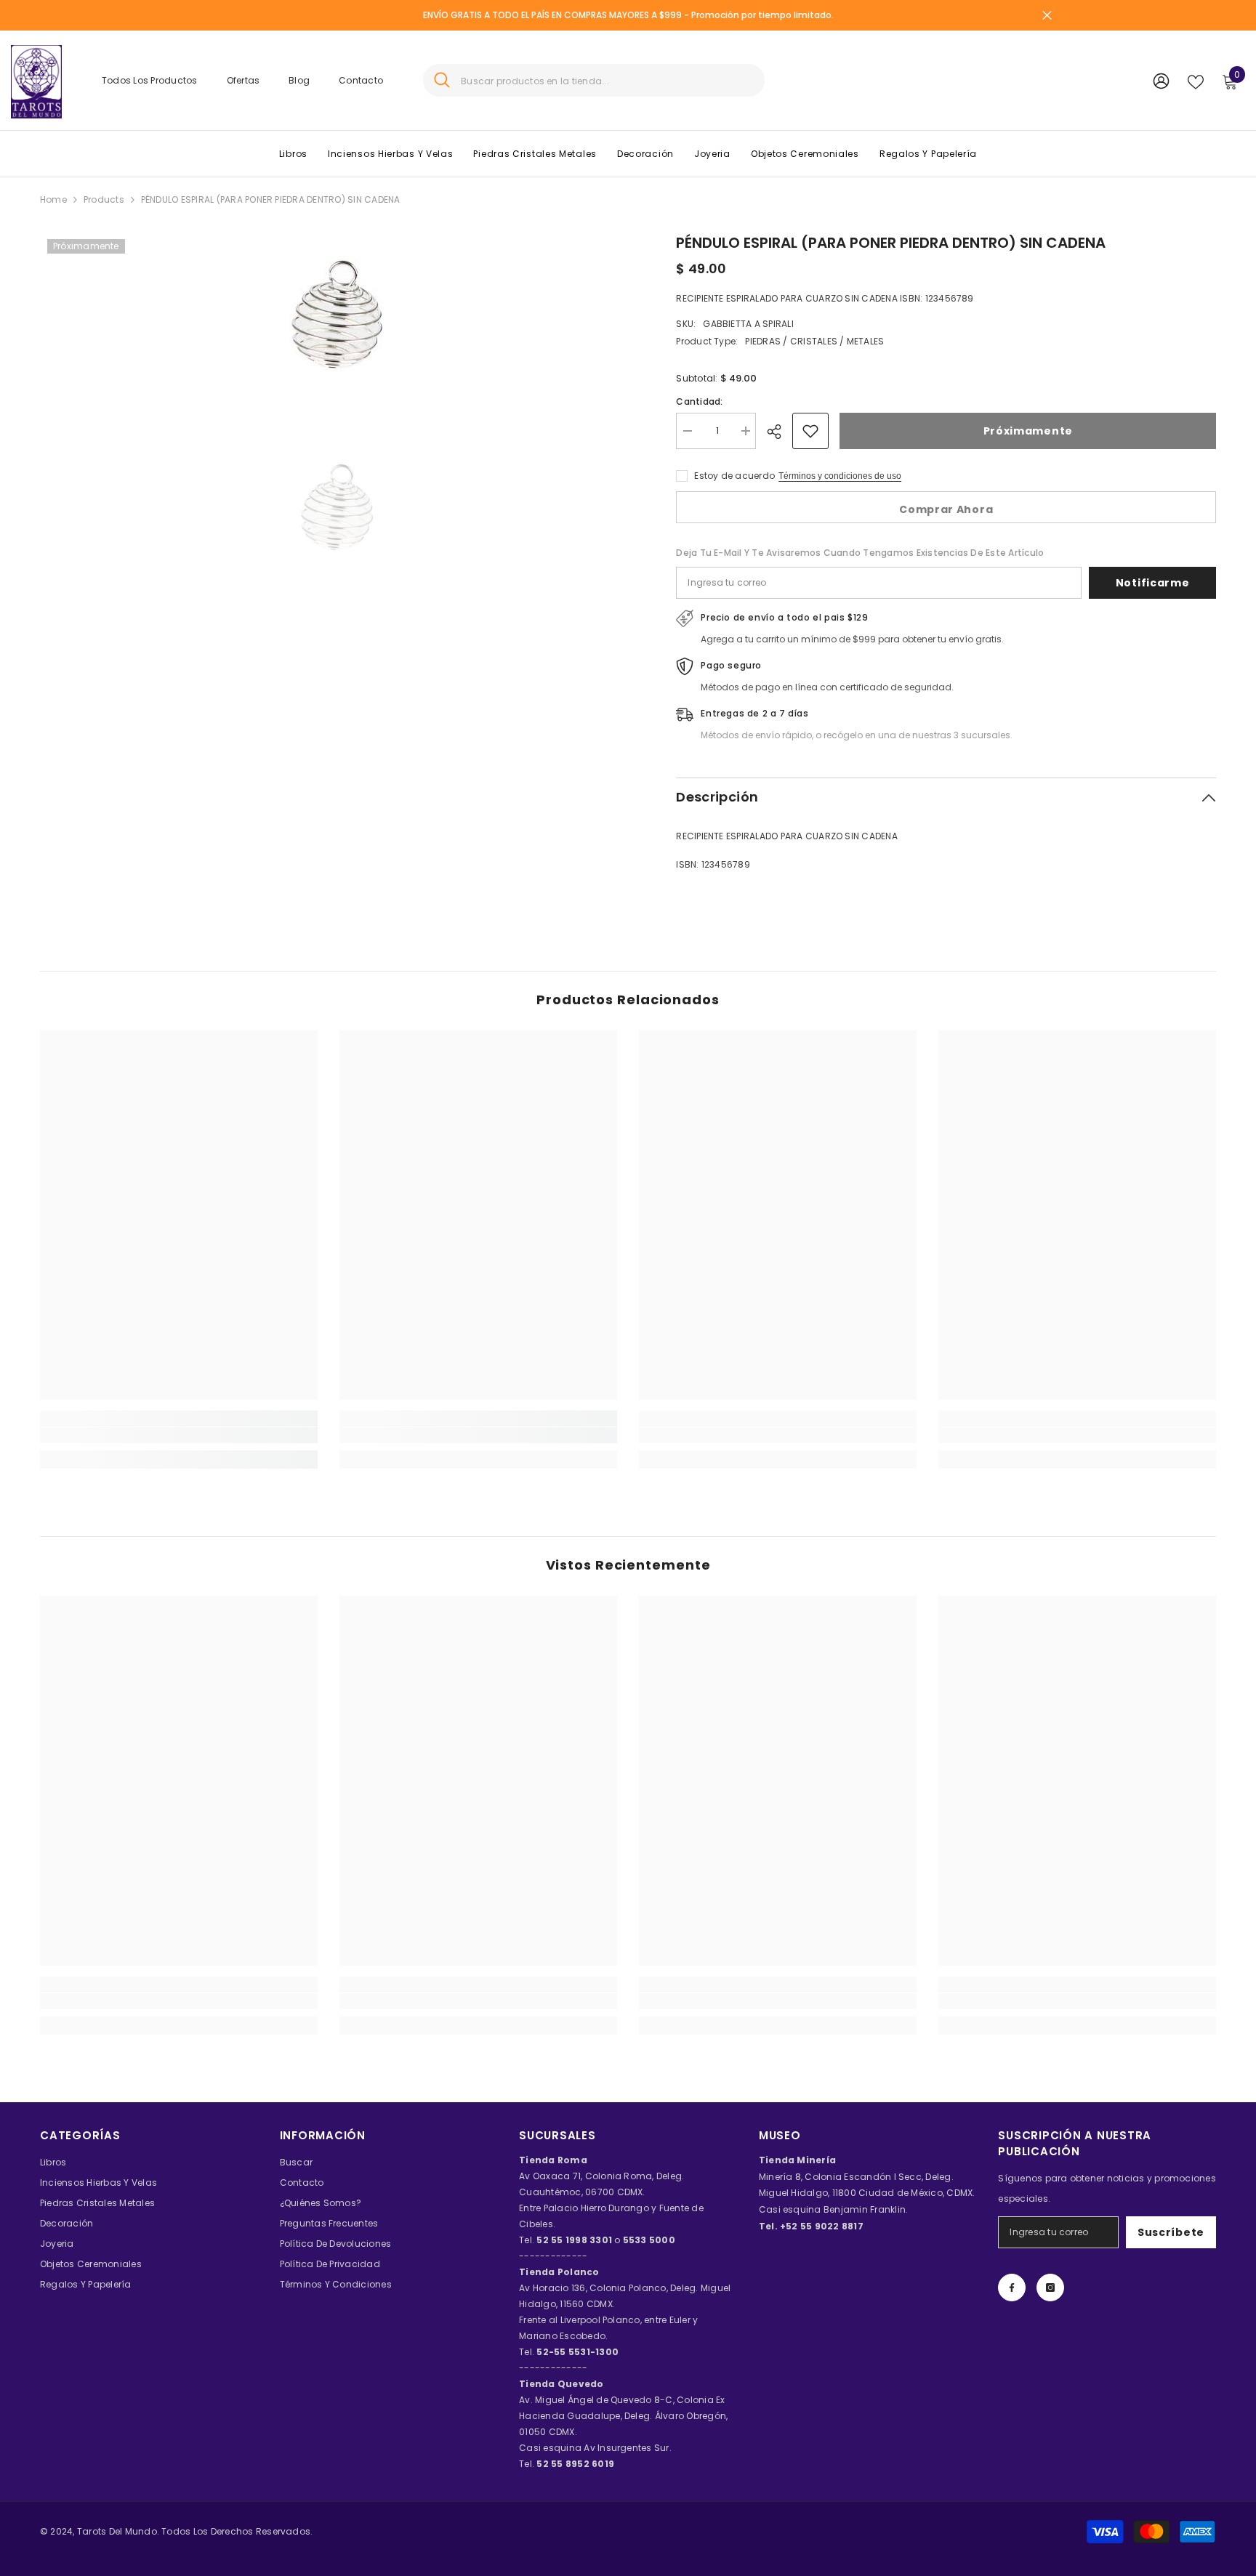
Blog (299, 80)
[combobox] (607, 80)
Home (53, 199)
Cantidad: (699, 401)
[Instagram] (1050, 2288)
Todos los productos (150, 80)
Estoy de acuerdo (734, 476)
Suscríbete (1171, 2232)
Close (1047, 16)
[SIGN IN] (1161, 80)
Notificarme (1153, 583)
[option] (337, 319)
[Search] (594, 80)
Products (104, 199)
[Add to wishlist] (810, 431)
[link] (179, 1435)
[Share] (780, 432)
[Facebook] (1012, 2288)
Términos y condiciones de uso (840, 476)
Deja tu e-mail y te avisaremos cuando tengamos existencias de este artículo (860, 553)
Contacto (361, 80)
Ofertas (243, 80)
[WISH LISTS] (1196, 81)
